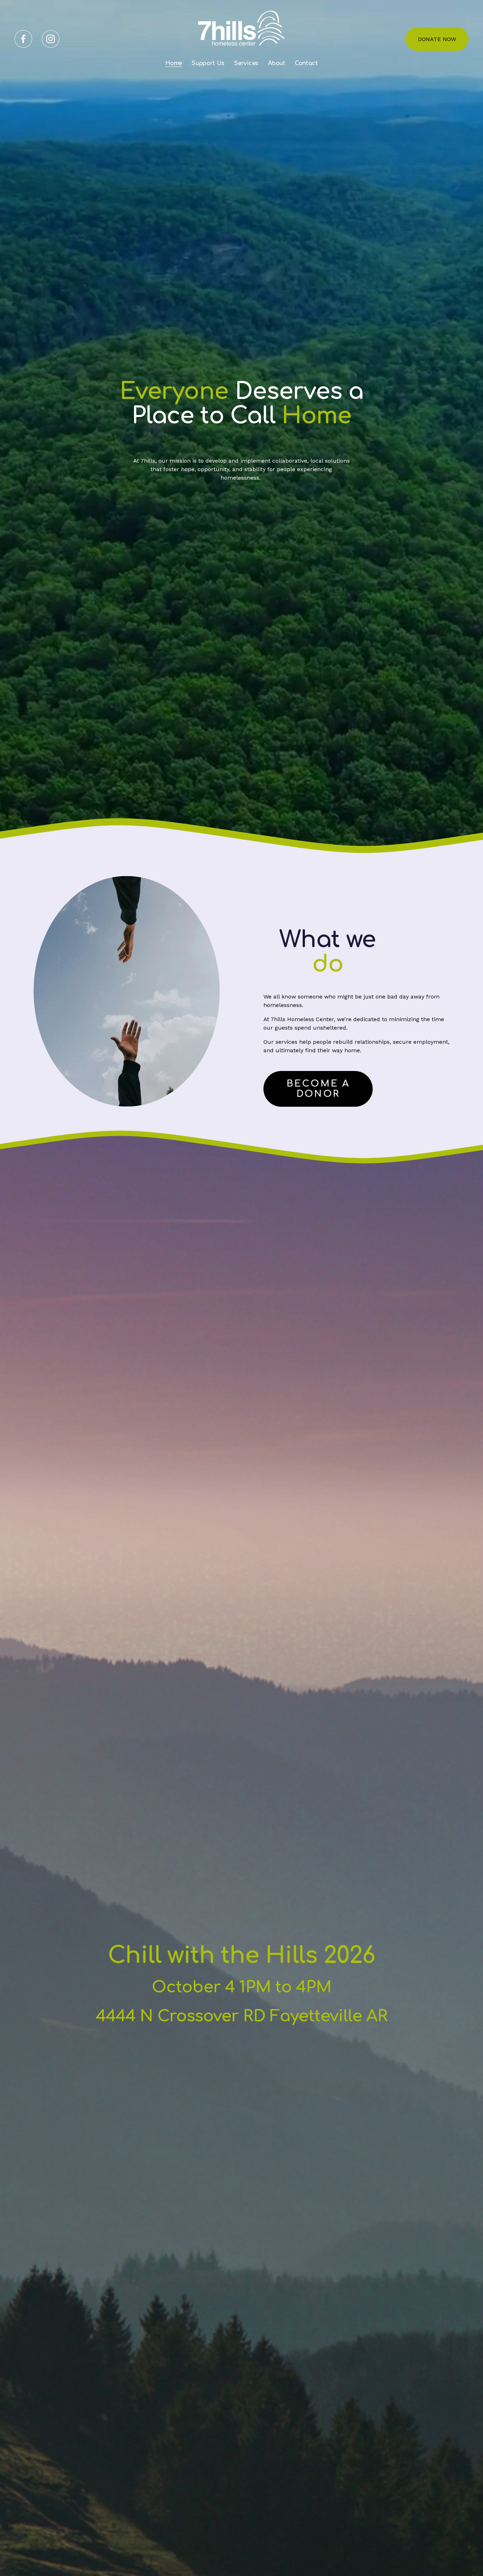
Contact (306, 63)
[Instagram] (51, 39)
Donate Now (437, 39)
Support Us (208, 63)
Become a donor (318, 1089)
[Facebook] (23, 39)
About (277, 63)
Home (174, 63)
